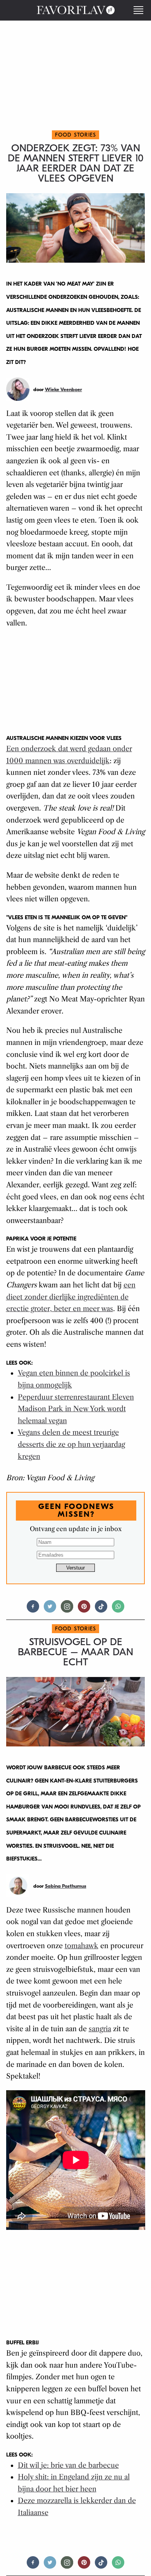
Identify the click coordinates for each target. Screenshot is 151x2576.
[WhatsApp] (118, 1610)
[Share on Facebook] (33, 1610)
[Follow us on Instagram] (67, 1610)
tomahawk (82, 1946)
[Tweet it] (50, 1610)
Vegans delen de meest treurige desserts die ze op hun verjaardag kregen (71, 1444)
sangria (100, 2029)
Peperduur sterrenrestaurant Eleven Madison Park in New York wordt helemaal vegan (76, 1409)
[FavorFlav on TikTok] (101, 1610)
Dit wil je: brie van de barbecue (68, 2465)
